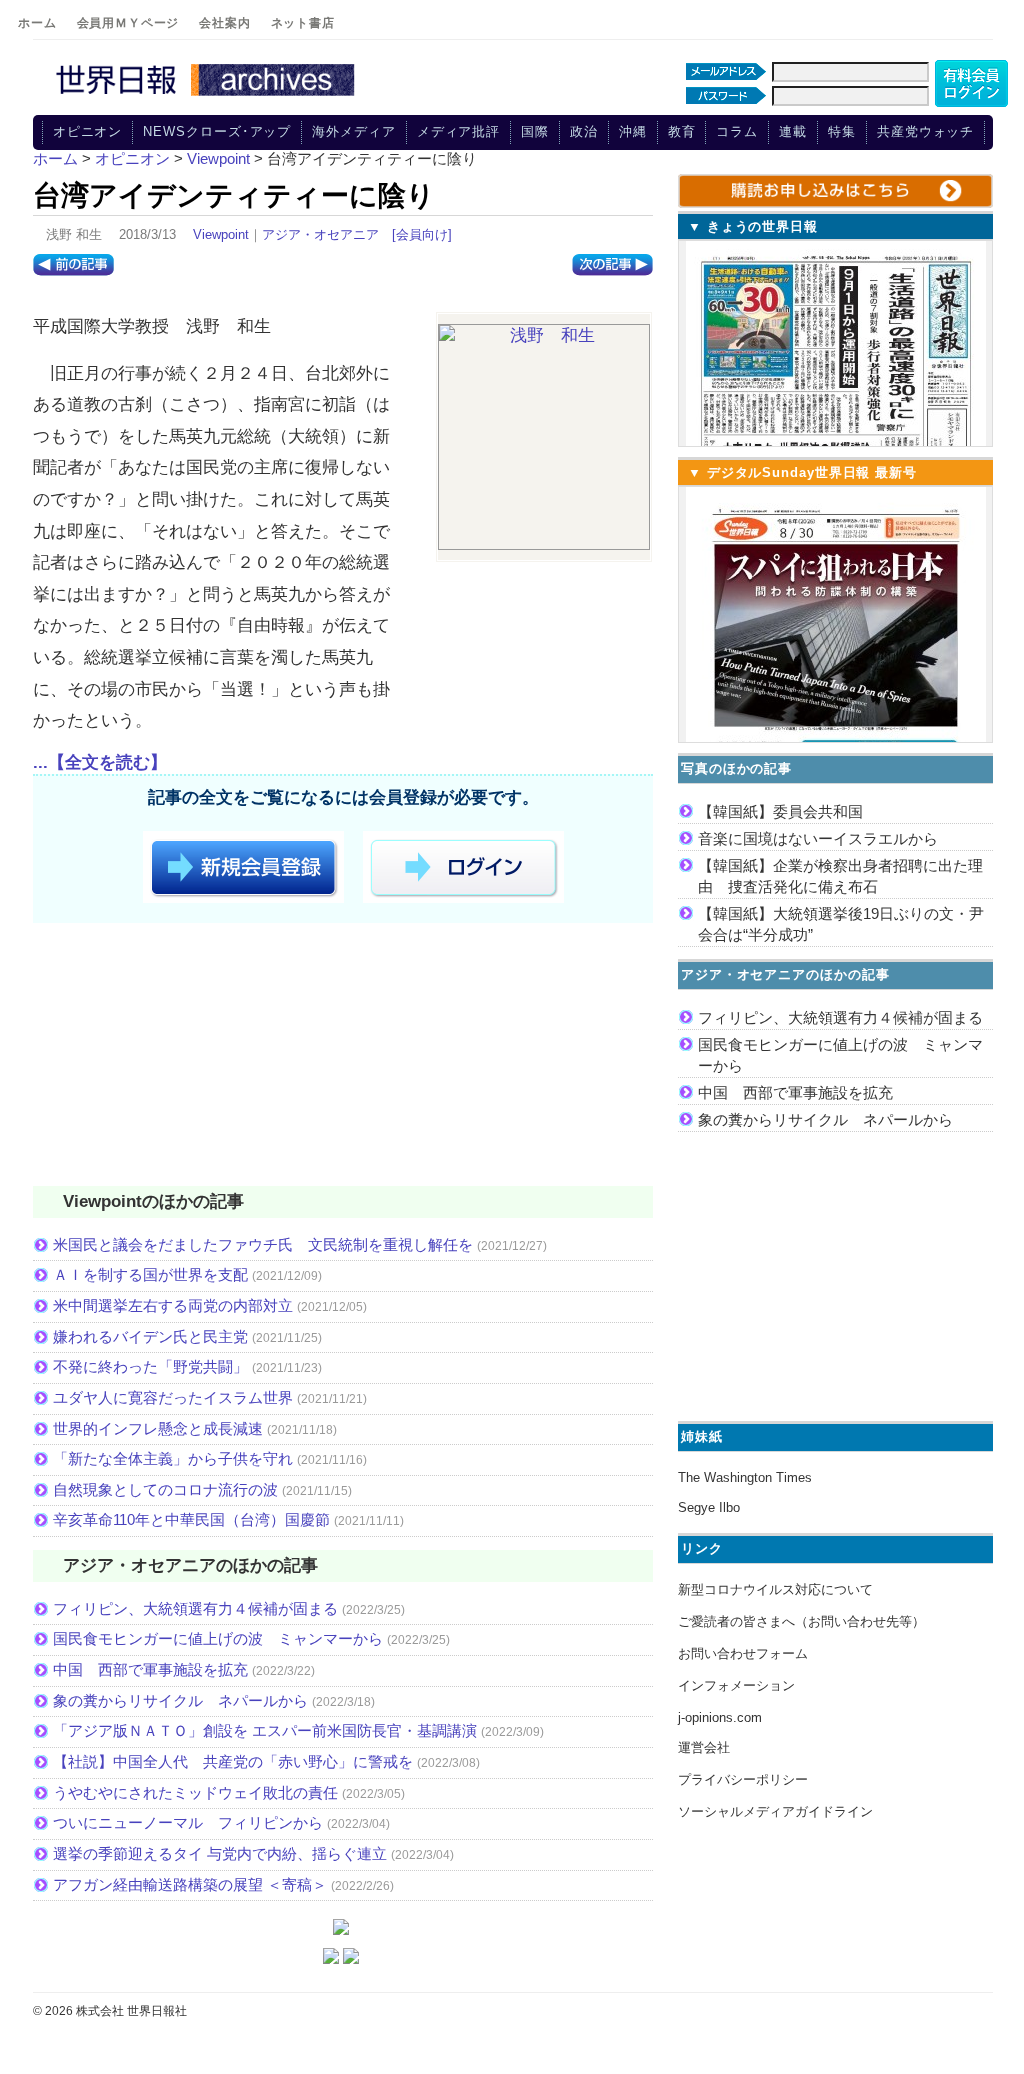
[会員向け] (422, 234)
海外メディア (353, 131)
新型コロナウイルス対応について (775, 1589)
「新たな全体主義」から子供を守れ (173, 1458)
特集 (842, 131)
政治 (584, 131)
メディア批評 (458, 131)
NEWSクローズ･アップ (217, 131)
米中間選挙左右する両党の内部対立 (173, 1305)
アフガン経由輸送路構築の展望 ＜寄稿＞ (190, 1884)
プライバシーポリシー (743, 1779)
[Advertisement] (343, 1058)
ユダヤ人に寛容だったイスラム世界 (173, 1397)
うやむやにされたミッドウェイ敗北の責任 (195, 1792)
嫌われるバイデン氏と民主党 (150, 1336)
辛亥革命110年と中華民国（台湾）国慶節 (191, 1519)
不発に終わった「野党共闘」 (150, 1366)
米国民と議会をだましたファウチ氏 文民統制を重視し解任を (263, 1244)
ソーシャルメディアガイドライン (775, 1811)
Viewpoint (221, 234)
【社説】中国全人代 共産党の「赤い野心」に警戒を (233, 1761)
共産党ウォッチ (925, 131)
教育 (682, 131)
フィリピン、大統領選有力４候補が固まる (195, 1608)
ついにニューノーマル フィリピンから (188, 1822)
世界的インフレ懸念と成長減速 (158, 1428)
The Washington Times (745, 1477)
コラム (737, 131)
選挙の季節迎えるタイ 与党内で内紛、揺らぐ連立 (220, 1853)
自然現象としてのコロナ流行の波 (165, 1489)
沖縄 (633, 131)
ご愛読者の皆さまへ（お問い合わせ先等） (801, 1621)
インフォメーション (736, 1685)
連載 (793, 131)
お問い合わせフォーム (743, 1653)
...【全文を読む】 (100, 762)
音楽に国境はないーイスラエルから (818, 838)
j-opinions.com (720, 1717)
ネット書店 (303, 23)
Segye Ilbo (709, 1507)
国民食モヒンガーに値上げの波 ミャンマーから (218, 1638)
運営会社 (704, 1747)
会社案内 (224, 23)
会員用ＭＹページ (128, 23)
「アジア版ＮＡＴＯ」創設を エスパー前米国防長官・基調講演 (265, 1730)
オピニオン (88, 131)
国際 (535, 131)
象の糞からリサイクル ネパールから (180, 1700)
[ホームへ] (208, 97)
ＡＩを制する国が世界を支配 (150, 1274)
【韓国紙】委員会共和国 (780, 811)
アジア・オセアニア (320, 234)
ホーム (37, 23)
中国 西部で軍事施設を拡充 (150, 1669)
